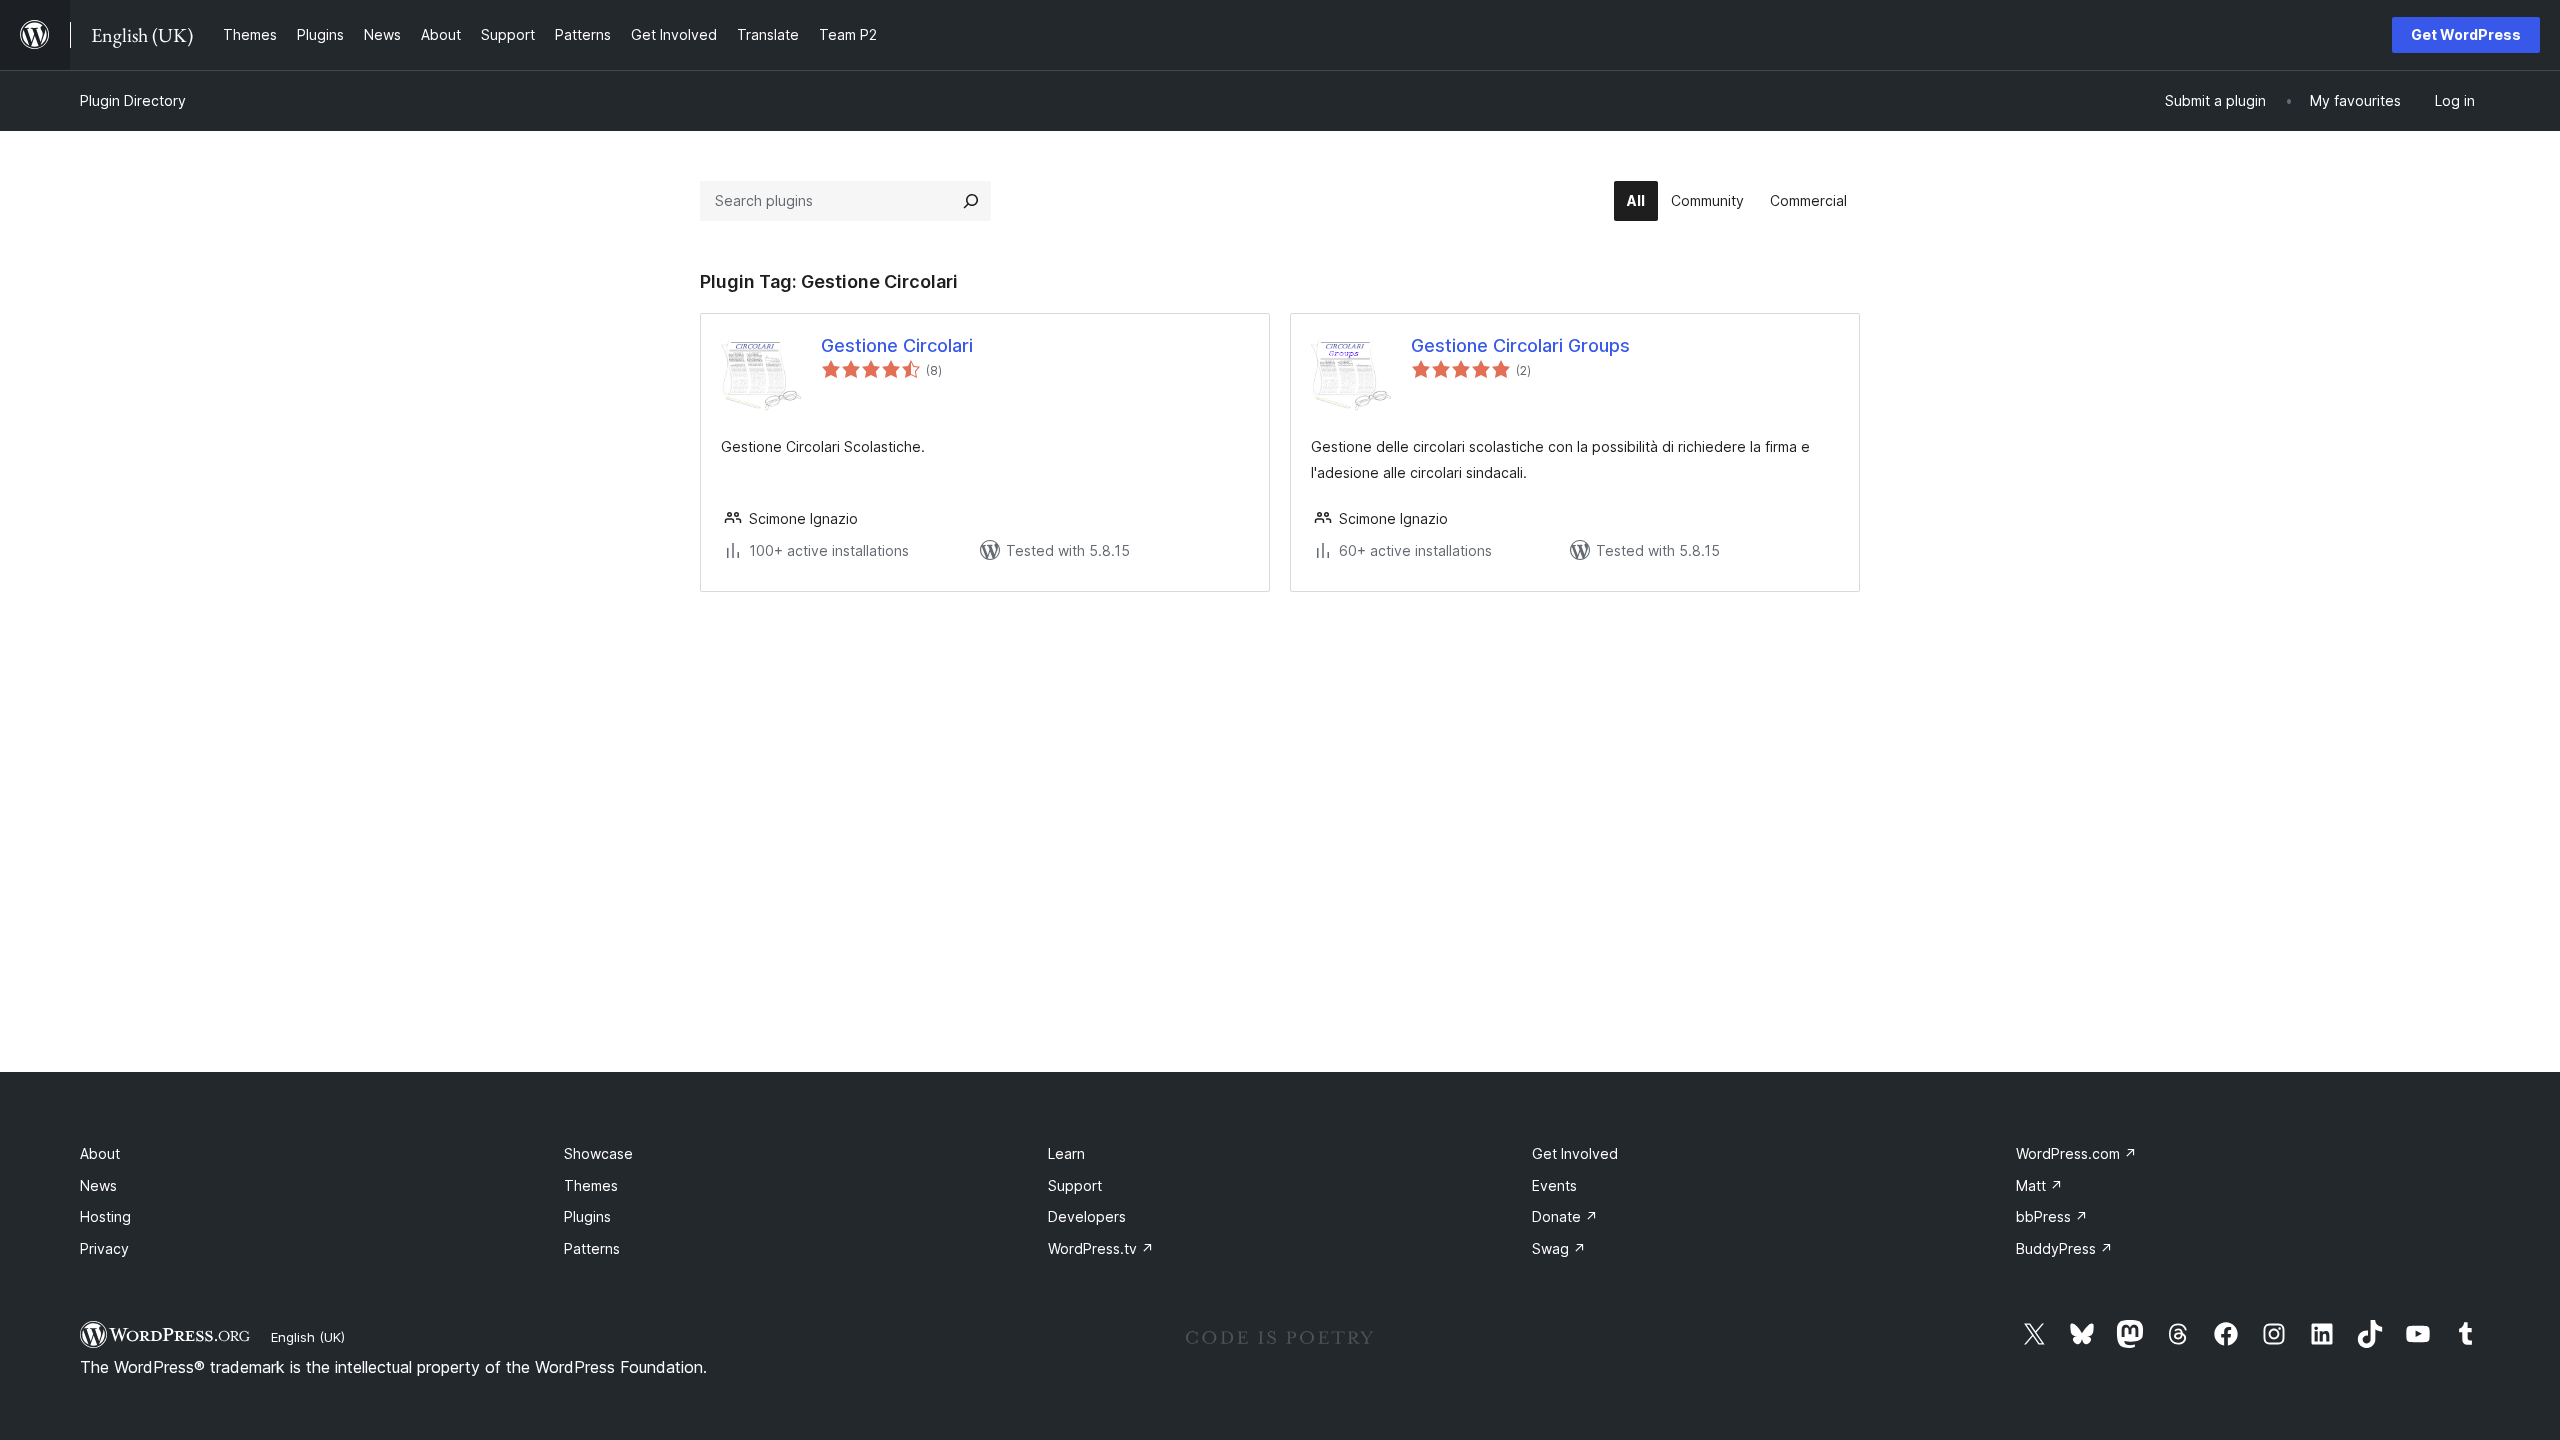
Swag (1559, 1248)
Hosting (105, 1216)
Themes (591, 1185)
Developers (1087, 1216)
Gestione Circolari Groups (1520, 345)
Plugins (587, 1216)
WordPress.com (2076, 1153)
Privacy (104, 1248)
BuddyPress (2064, 1248)
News (98, 1185)
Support (1075, 1185)
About (100, 1153)
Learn (1066, 1153)
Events (1554, 1185)
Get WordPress (2466, 34)
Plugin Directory (133, 100)
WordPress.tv (1101, 1248)
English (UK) (308, 1337)
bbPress (2052, 1216)
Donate (1565, 1216)
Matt (2039, 1185)
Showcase (598, 1153)
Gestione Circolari (897, 345)
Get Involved (1575, 1153)
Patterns (592, 1248)
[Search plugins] (971, 201)
